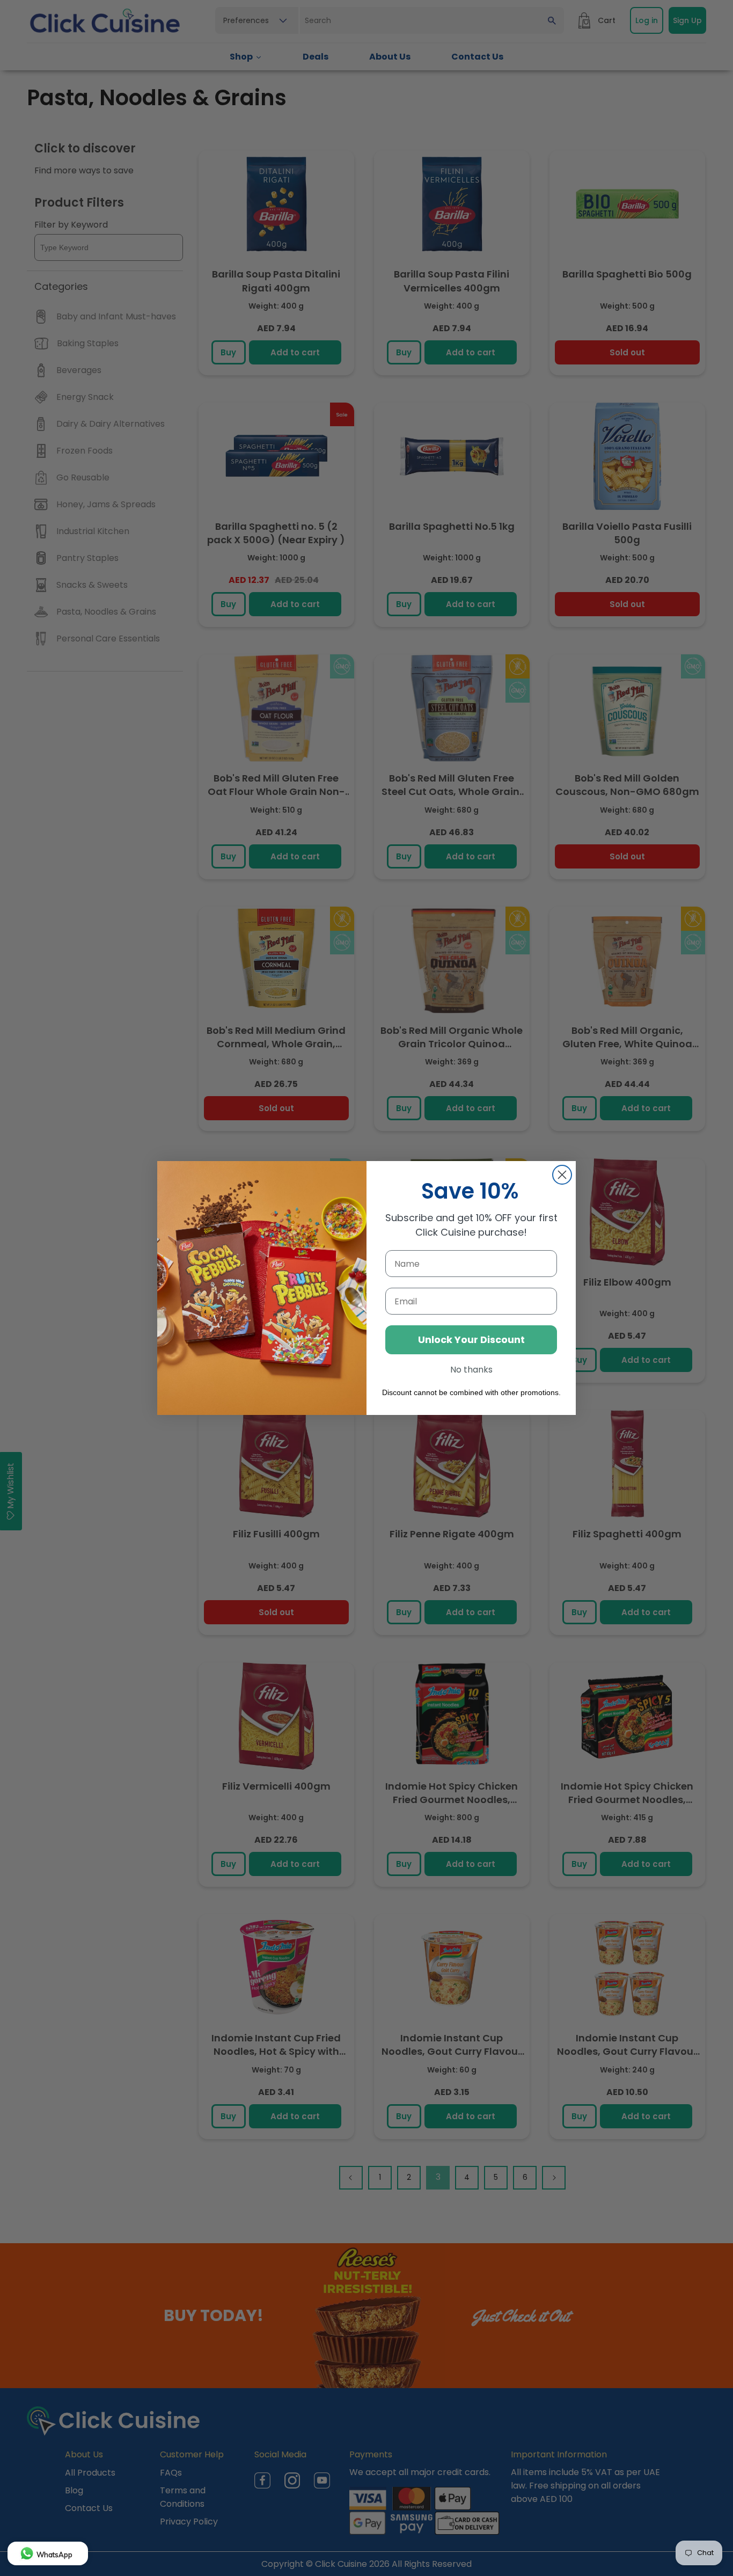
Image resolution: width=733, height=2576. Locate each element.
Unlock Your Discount (471, 1340)
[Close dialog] (562, 1175)
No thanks (471, 1370)
